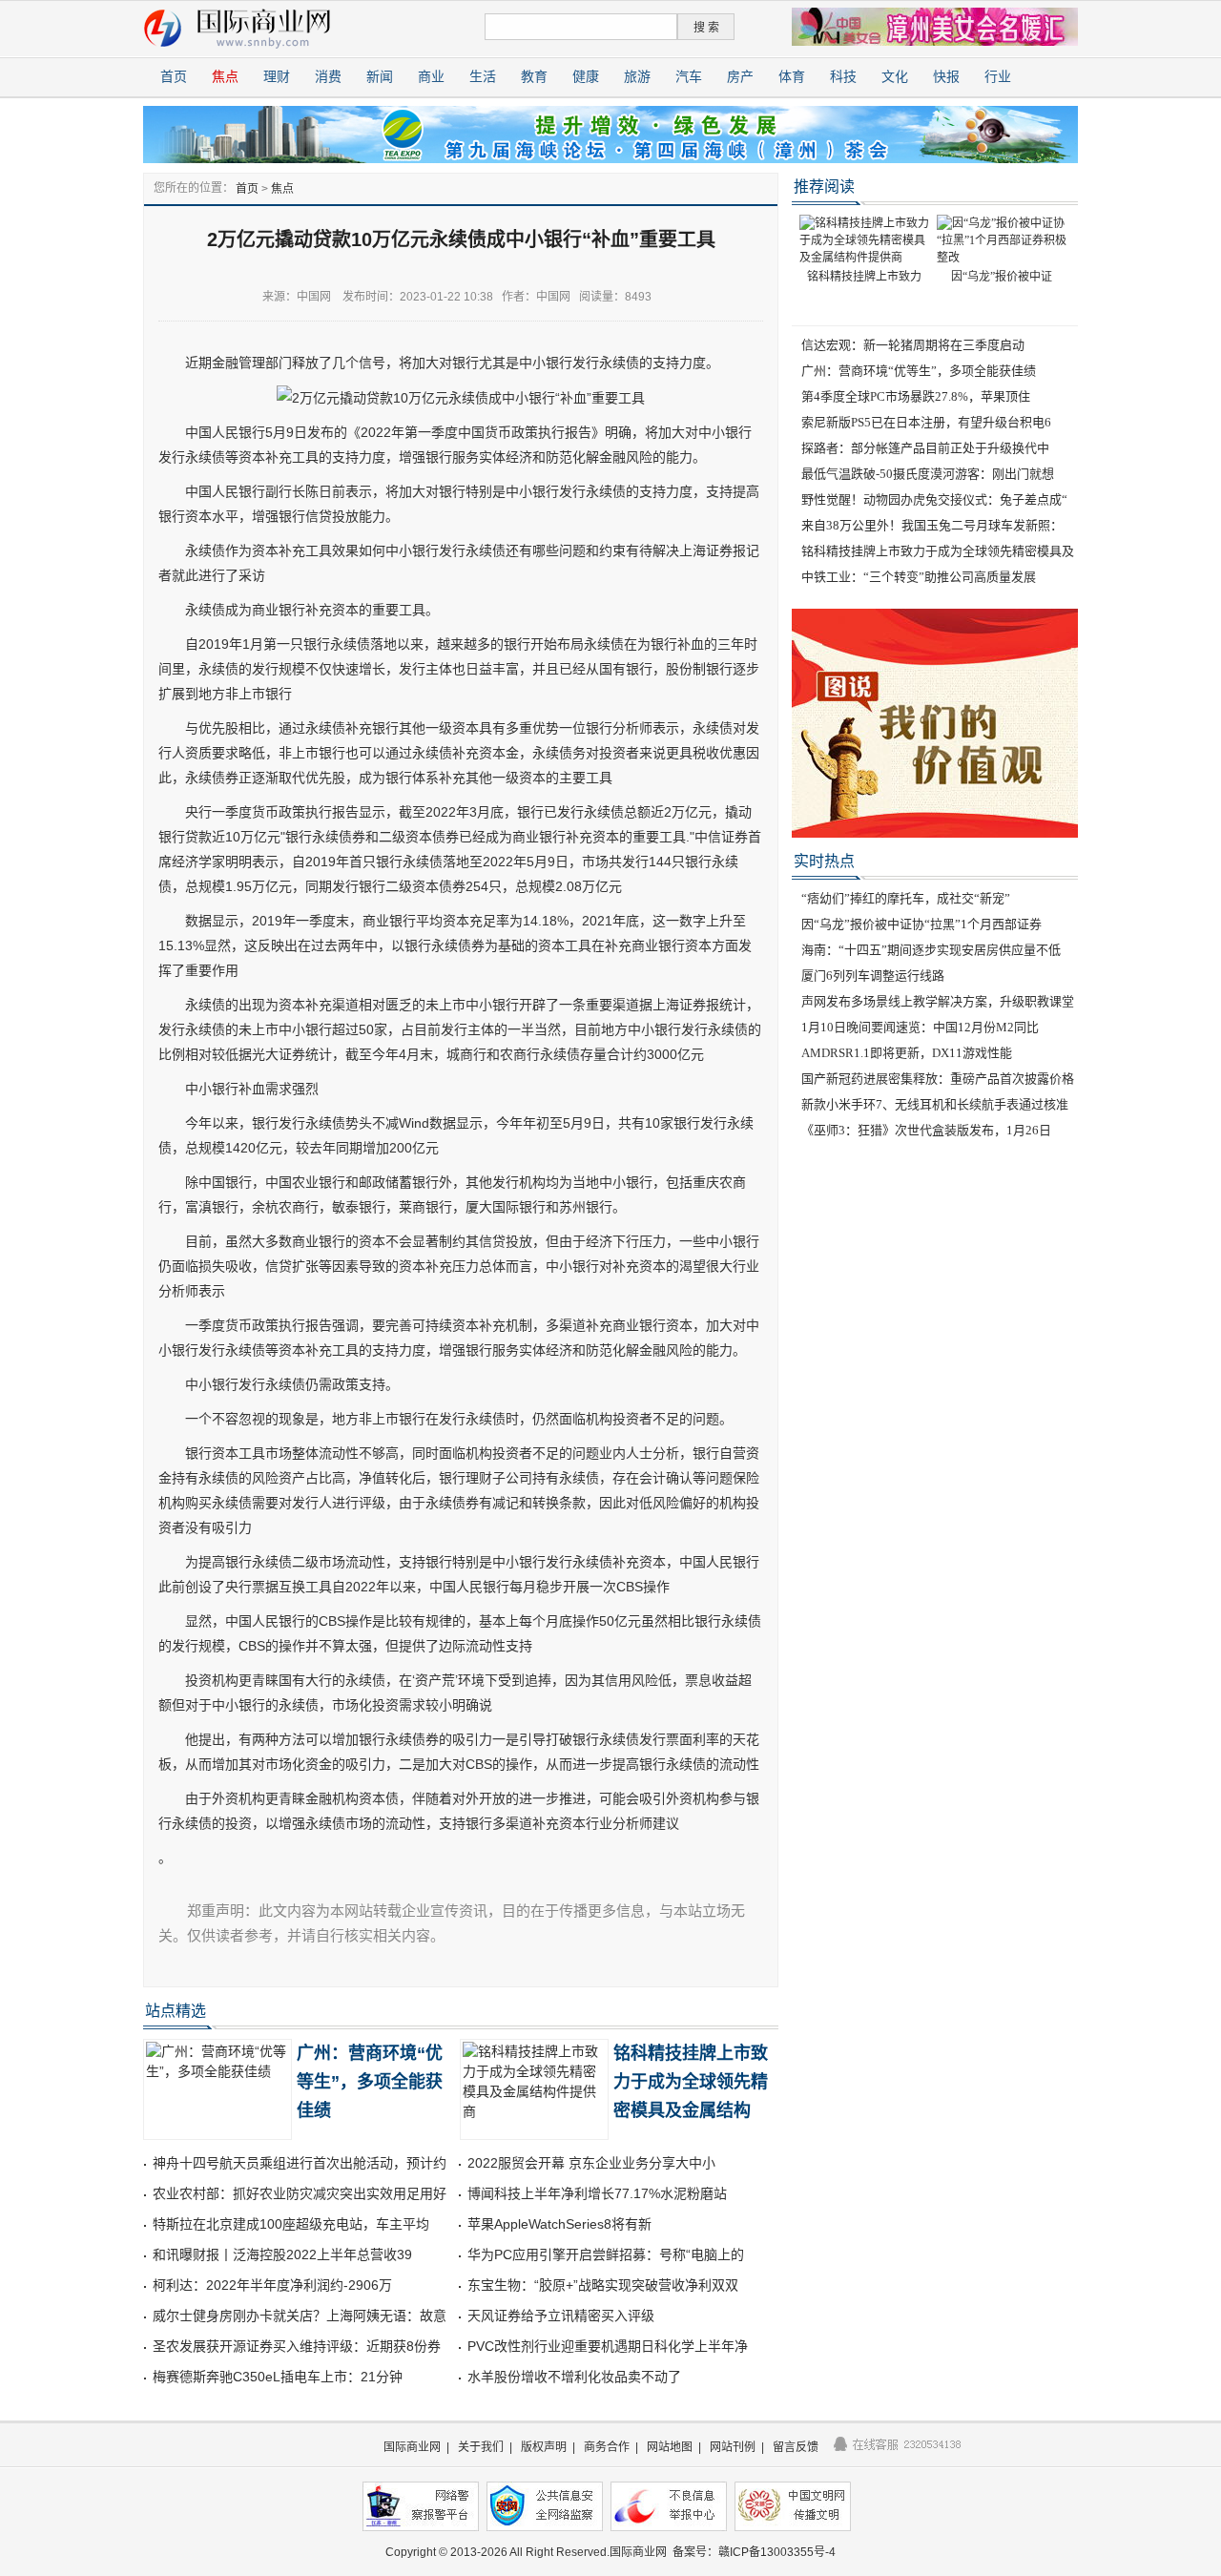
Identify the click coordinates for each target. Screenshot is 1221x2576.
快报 (946, 77)
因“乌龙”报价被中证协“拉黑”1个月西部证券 (921, 924)
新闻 (380, 77)
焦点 (225, 77)
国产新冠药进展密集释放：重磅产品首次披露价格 (938, 1079)
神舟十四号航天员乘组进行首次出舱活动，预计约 (300, 2163)
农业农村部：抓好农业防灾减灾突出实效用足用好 (300, 2193)
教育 (534, 77)
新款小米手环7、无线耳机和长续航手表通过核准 (935, 1104)
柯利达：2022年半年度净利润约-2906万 (272, 2285)
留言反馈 (796, 2447)
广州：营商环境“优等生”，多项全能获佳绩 (370, 2082)
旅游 (637, 77)
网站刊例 (733, 2447)
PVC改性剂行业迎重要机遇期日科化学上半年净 (608, 2346)
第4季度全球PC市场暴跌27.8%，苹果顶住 (916, 396)
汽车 (689, 77)
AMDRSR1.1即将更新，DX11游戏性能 (907, 1053)
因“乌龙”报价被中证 (1002, 277)
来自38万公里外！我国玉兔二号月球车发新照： (932, 525)
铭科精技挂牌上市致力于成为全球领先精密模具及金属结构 (691, 2082)
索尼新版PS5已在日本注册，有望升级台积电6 (926, 422)
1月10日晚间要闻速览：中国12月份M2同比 (920, 1027)
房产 (740, 77)
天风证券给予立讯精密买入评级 (561, 2316)
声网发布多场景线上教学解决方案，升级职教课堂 (938, 1001)
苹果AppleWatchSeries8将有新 (559, 2224)
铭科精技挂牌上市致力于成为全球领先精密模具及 (938, 551)
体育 (792, 77)
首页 (174, 77)
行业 (998, 77)
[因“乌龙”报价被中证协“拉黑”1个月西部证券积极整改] (1002, 239)
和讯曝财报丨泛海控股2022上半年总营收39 (282, 2254)
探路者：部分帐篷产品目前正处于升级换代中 (925, 448)
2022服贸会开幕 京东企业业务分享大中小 (591, 2163)
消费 (328, 77)
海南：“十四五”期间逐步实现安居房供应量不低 (931, 950)
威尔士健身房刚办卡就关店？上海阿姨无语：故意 (300, 2316)
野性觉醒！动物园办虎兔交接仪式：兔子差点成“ (934, 499)
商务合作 (607, 2447)
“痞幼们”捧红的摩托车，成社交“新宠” (906, 898)
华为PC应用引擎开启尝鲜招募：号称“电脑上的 (606, 2254)
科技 (843, 77)
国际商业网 (412, 2447)
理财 (277, 77)
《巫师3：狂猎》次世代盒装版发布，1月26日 (926, 1130)
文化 (895, 77)
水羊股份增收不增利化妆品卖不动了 (574, 2377)
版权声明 (544, 2447)
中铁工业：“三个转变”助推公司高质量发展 (919, 577)
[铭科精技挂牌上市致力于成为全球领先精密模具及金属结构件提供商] (864, 239)
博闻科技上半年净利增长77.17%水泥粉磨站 (597, 2193)
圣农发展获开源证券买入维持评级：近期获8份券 (297, 2346)
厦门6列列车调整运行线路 (873, 976)
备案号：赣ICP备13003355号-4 (754, 2552)
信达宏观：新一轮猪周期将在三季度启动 (913, 345)
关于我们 (481, 2447)
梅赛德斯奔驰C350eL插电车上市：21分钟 (278, 2377)
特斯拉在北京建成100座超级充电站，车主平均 (291, 2224)
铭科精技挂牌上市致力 (864, 277)
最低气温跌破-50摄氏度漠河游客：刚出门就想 (928, 474)
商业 (431, 77)
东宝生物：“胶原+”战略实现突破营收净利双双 (603, 2285)
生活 (483, 77)
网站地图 (670, 2447)
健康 (586, 77)
